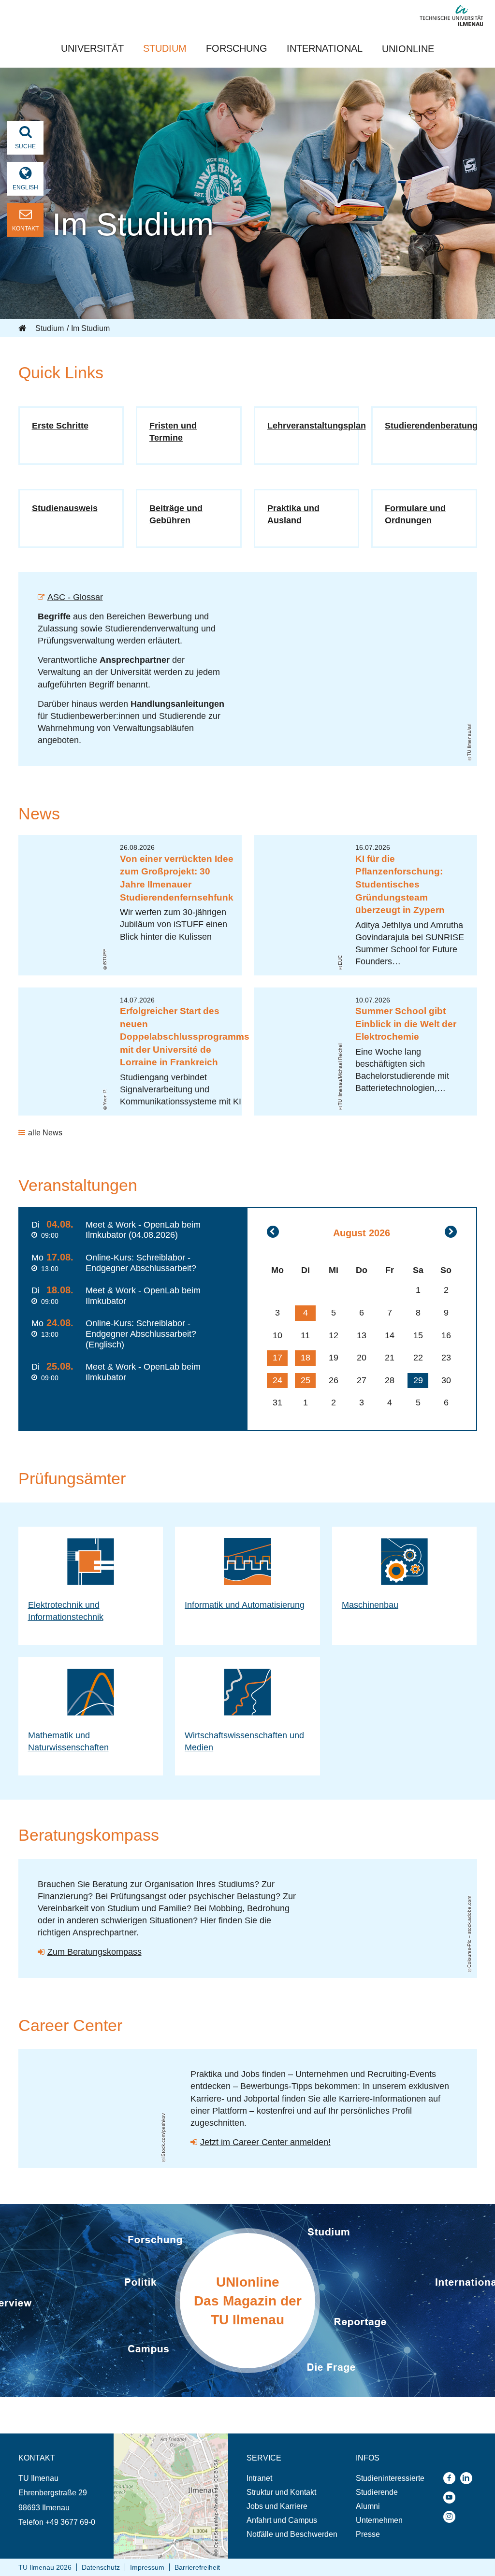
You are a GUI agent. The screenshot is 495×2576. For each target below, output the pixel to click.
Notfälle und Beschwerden (292, 2534)
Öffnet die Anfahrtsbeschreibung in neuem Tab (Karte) (168, 2443)
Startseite (23, 329)
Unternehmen (379, 2520)
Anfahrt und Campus (282, 2520)
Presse (368, 2534)
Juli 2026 (273, 1232)
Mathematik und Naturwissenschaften (68, 1741)
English (25, 187)
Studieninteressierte (390, 2478)
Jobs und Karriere (277, 2506)
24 (277, 1380)
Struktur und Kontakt (281, 2492)
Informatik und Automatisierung (245, 1605)
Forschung (237, 48)
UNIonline (408, 49)
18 (306, 1358)
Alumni (368, 2506)
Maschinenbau (370, 1605)
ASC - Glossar (75, 597)
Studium (165, 48)
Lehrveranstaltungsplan (317, 426)
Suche (25, 146)
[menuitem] (292, 2478)
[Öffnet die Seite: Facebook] (452, 2478)
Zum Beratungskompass (95, 1952)
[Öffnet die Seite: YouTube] (452, 2497)
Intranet (259, 2478)
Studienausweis (65, 508)
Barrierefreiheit (197, 2567)
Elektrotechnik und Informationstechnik (66, 1611)
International (325, 48)
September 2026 (451, 1232)
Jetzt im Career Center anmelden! (265, 2142)
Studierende (377, 2492)
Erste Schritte (60, 426)
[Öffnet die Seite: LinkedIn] (469, 2478)
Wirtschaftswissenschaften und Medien (244, 1741)
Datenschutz (101, 2567)
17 (277, 1358)
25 (306, 1380)
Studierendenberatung (431, 426)
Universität (92, 48)
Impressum (147, 2567)
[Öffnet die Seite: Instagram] (452, 2517)
